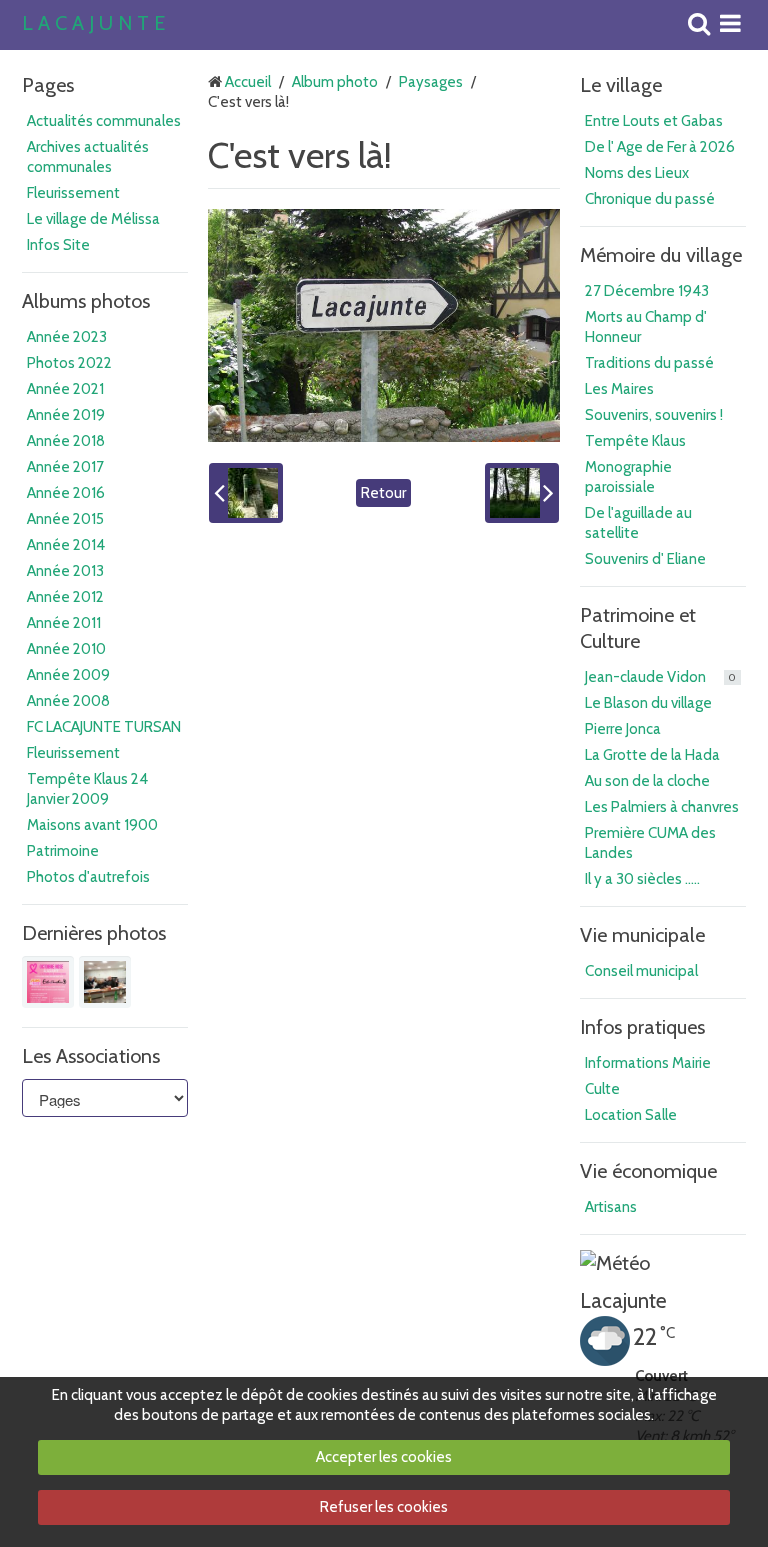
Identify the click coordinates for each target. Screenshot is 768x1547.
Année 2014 (66, 545)
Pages (48, 85)
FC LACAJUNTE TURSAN (104, 727)
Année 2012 (65, 597)
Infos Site (58, 245)
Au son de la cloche (647, 781)
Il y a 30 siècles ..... (642, 879)
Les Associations (91, 1056)
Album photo (335, 82)
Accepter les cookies (384, 1457)
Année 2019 (66, 415)
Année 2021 (65, 389)
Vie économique (648, 1171)
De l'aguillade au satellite (638, 523)
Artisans (611, 1207)
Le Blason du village (648, 703)
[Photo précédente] (246, 493)
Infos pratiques (642, 1027)
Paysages (431, 82)
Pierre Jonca (623, 729)
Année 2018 (66, 441)
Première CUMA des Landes (650, 843)
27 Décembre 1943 (647, 291)
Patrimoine (63, 851)
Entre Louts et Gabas (654, 121)
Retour (383, 493)
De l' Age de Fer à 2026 (660, 147)
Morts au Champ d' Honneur (646, 327)
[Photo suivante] (522, 493)
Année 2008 (68, 701)
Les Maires (619, 389)
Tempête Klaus (635, 441)
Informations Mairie (648, 1063)
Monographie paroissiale (628, 477)
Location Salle (631, 1115)
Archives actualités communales (88, 157)
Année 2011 (64, 623)
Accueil (248, 82)
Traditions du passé (649, 363)
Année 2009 (68, 675)
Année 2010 (66, 649)
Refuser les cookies (384, 1507)
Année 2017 (65, 467)
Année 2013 (65, 571)
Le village (621, 85)
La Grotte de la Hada (652, 755)
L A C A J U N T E (93, 24)
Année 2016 (66, 493)
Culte (602, 1089)
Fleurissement (73, 193)
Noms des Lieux (637, 173)
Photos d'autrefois (88, 877)
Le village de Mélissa (93, 219)
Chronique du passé (650, 199)
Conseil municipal (641, 971)
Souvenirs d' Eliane (645, 559)
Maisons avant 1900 (92, 825)
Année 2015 (65, 519)
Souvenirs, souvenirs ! (654, 415)
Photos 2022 (69, 363)
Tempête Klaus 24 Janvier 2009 (87, 789)
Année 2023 (67, 337)
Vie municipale (642, 935)
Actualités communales (104, 121)
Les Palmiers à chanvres (662, 807)
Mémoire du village (661, 255)
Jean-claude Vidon (660, 677)
